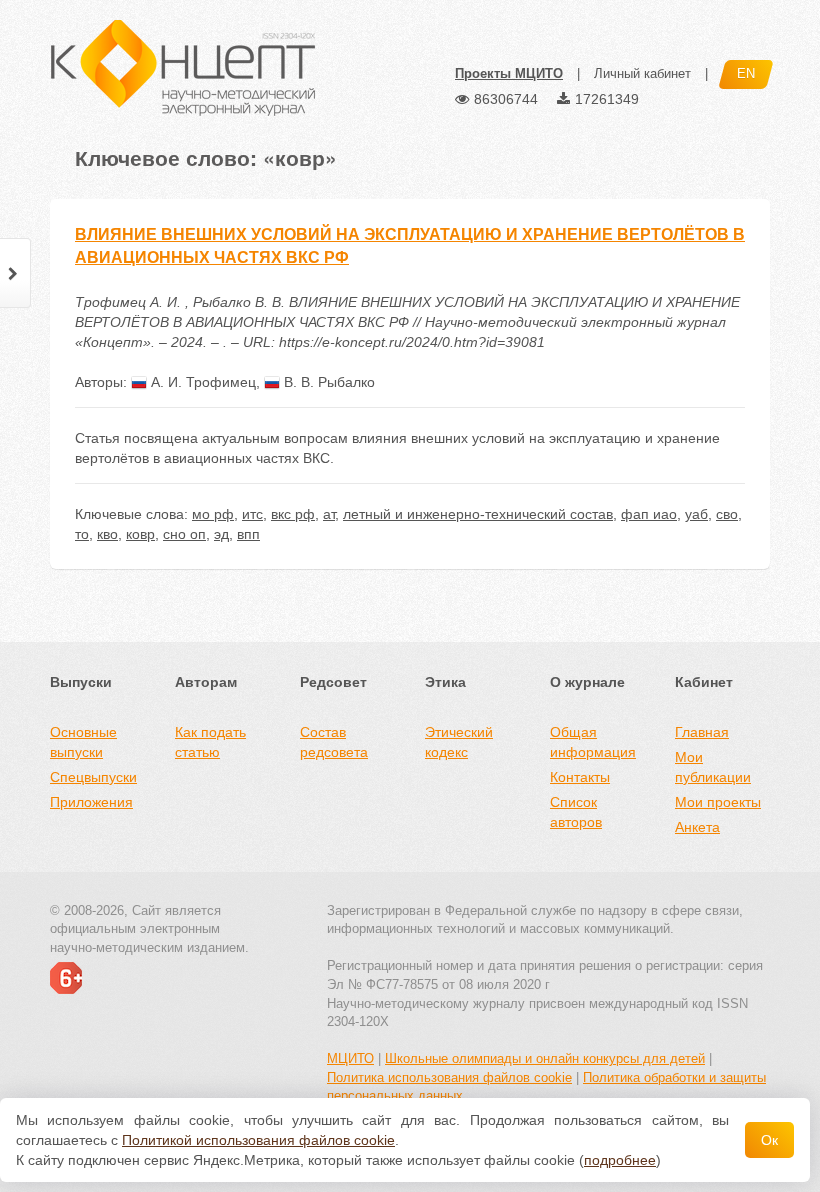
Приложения (91, 802)
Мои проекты (718, 802)
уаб (696, 514)
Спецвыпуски (93, 777)
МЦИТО (350, 1058)
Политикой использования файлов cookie (258, 1140)
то (82, 534)
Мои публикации (713, 767)
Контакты (580, 777)
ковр (140, 534)
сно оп (184, 534)
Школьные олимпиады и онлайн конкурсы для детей (545, 1058)
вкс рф (293, 514)
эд (221, 534)
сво (727, 514)
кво (107, 534)
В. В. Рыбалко (327, 382)
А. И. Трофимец (201, 382)
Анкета (697, 827)
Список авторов (576, 812)
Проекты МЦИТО (509, 73)
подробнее (620, 1160)
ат (329, 514)
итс (252, 514)
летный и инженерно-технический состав (478, 514)
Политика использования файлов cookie (449, 1077)
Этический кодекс (459, 742)
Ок (769, 1140)
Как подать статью (210, 742)
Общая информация (593, 742)
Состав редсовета (334, 742)
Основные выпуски (83, 742)
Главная (702, 732)
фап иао (649, 514)
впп (248, 534)
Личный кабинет (642, 73)
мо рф (213, 514)
